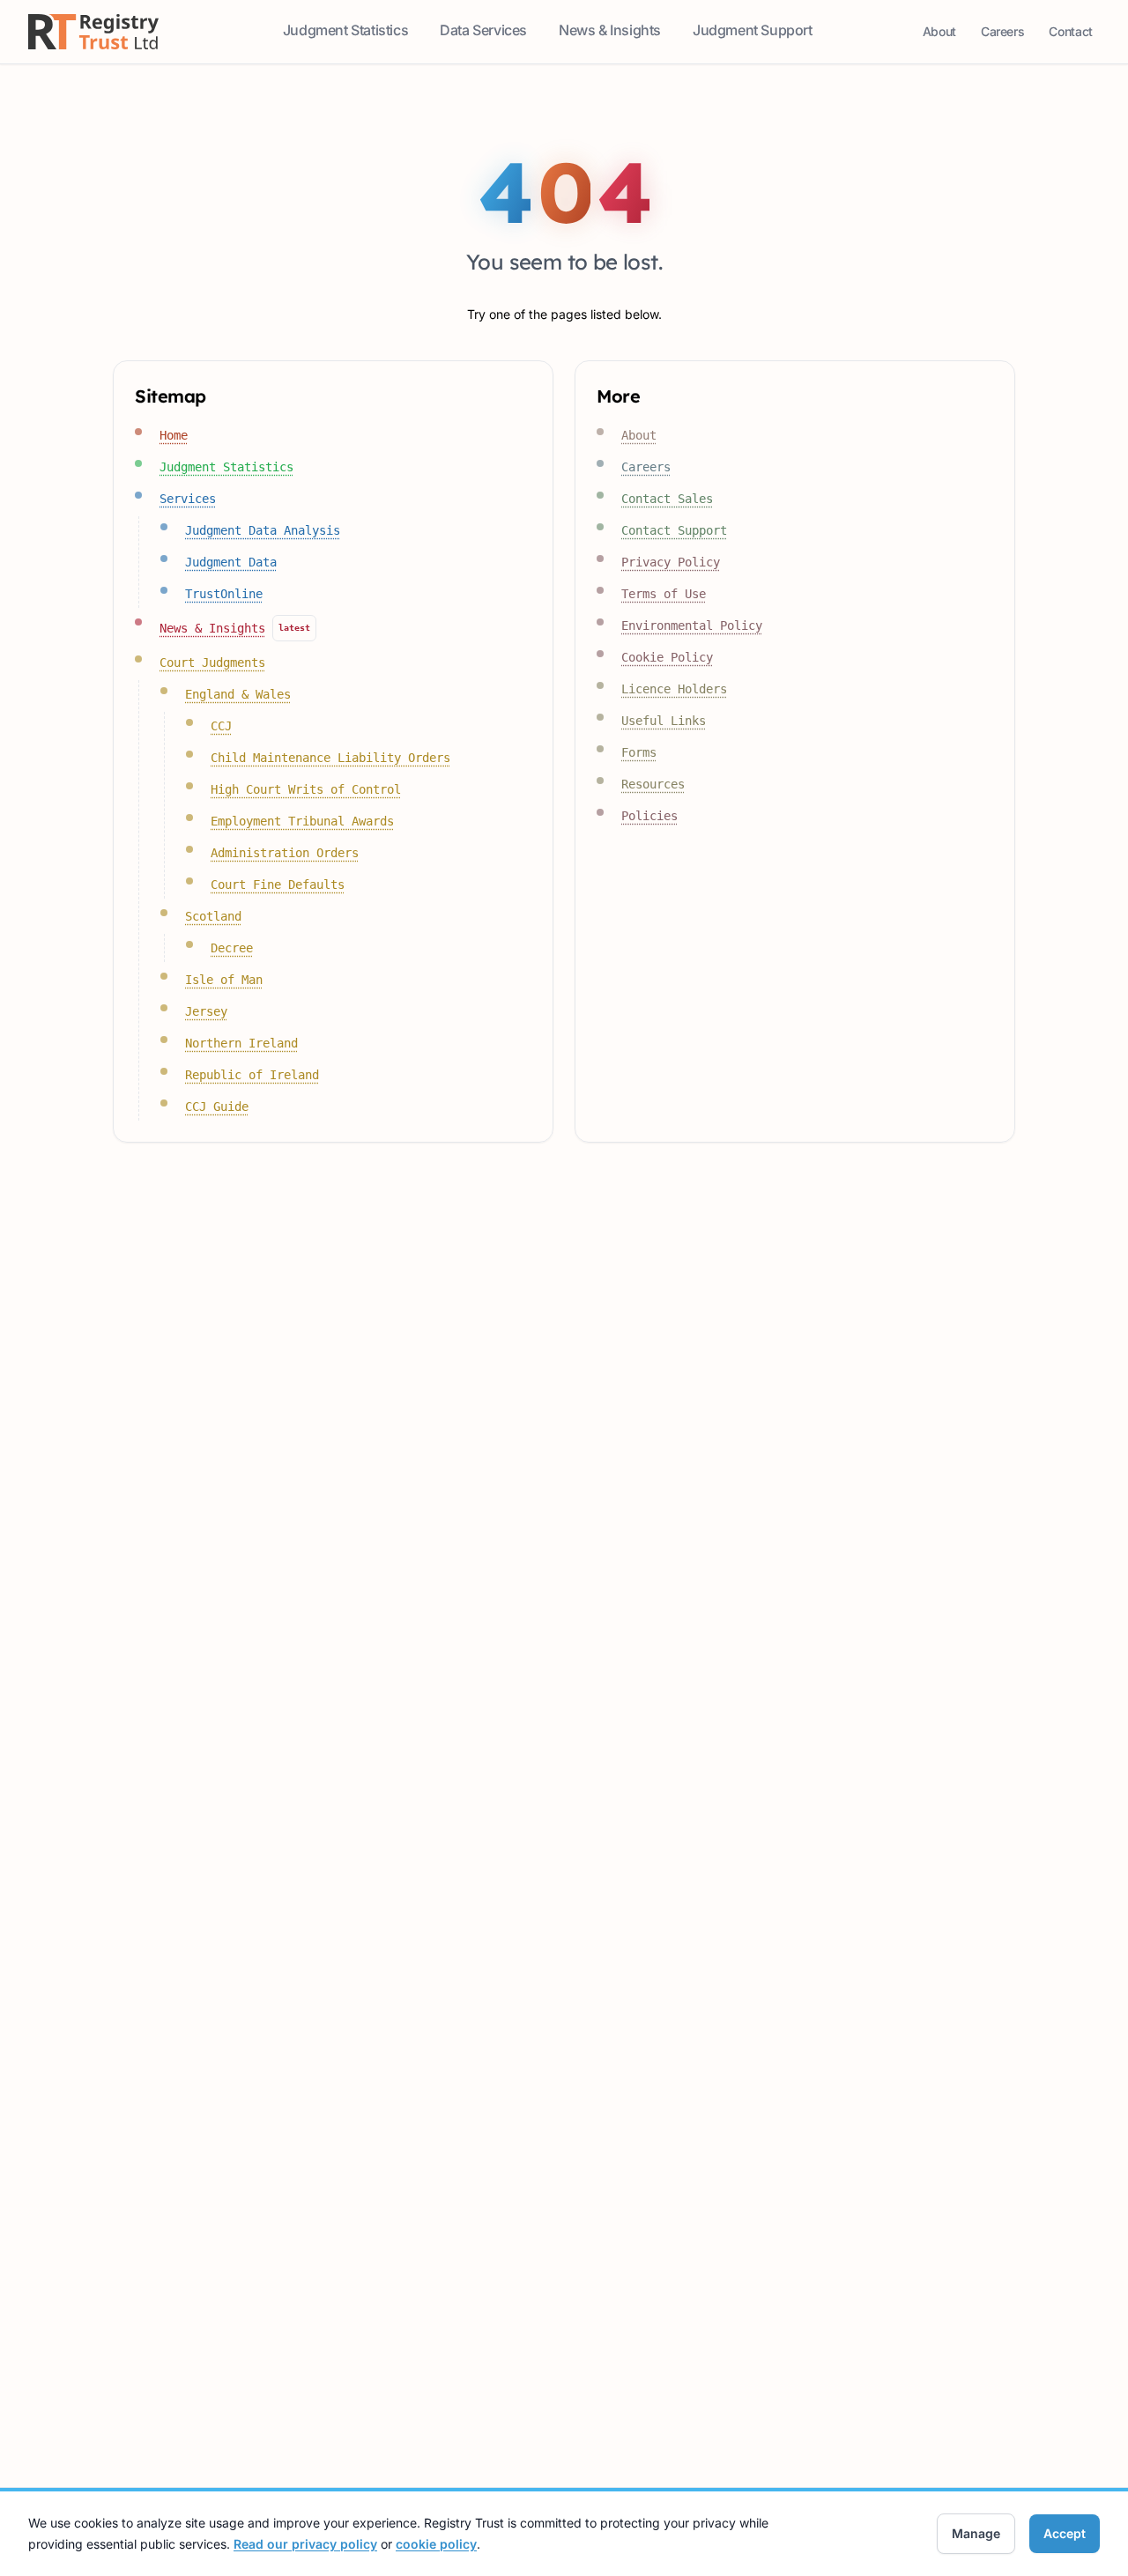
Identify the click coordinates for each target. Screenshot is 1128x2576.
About (942, 36)
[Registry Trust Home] (93, 32)
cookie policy (436, 2544)
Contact (1074, 36)
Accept (1065, 2533)
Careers (1006, 36)
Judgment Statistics (348, 35)
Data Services (486, 35)
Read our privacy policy (305, 2544)
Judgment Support (755, 35)
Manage (976, 2533)
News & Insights (612, 35)
